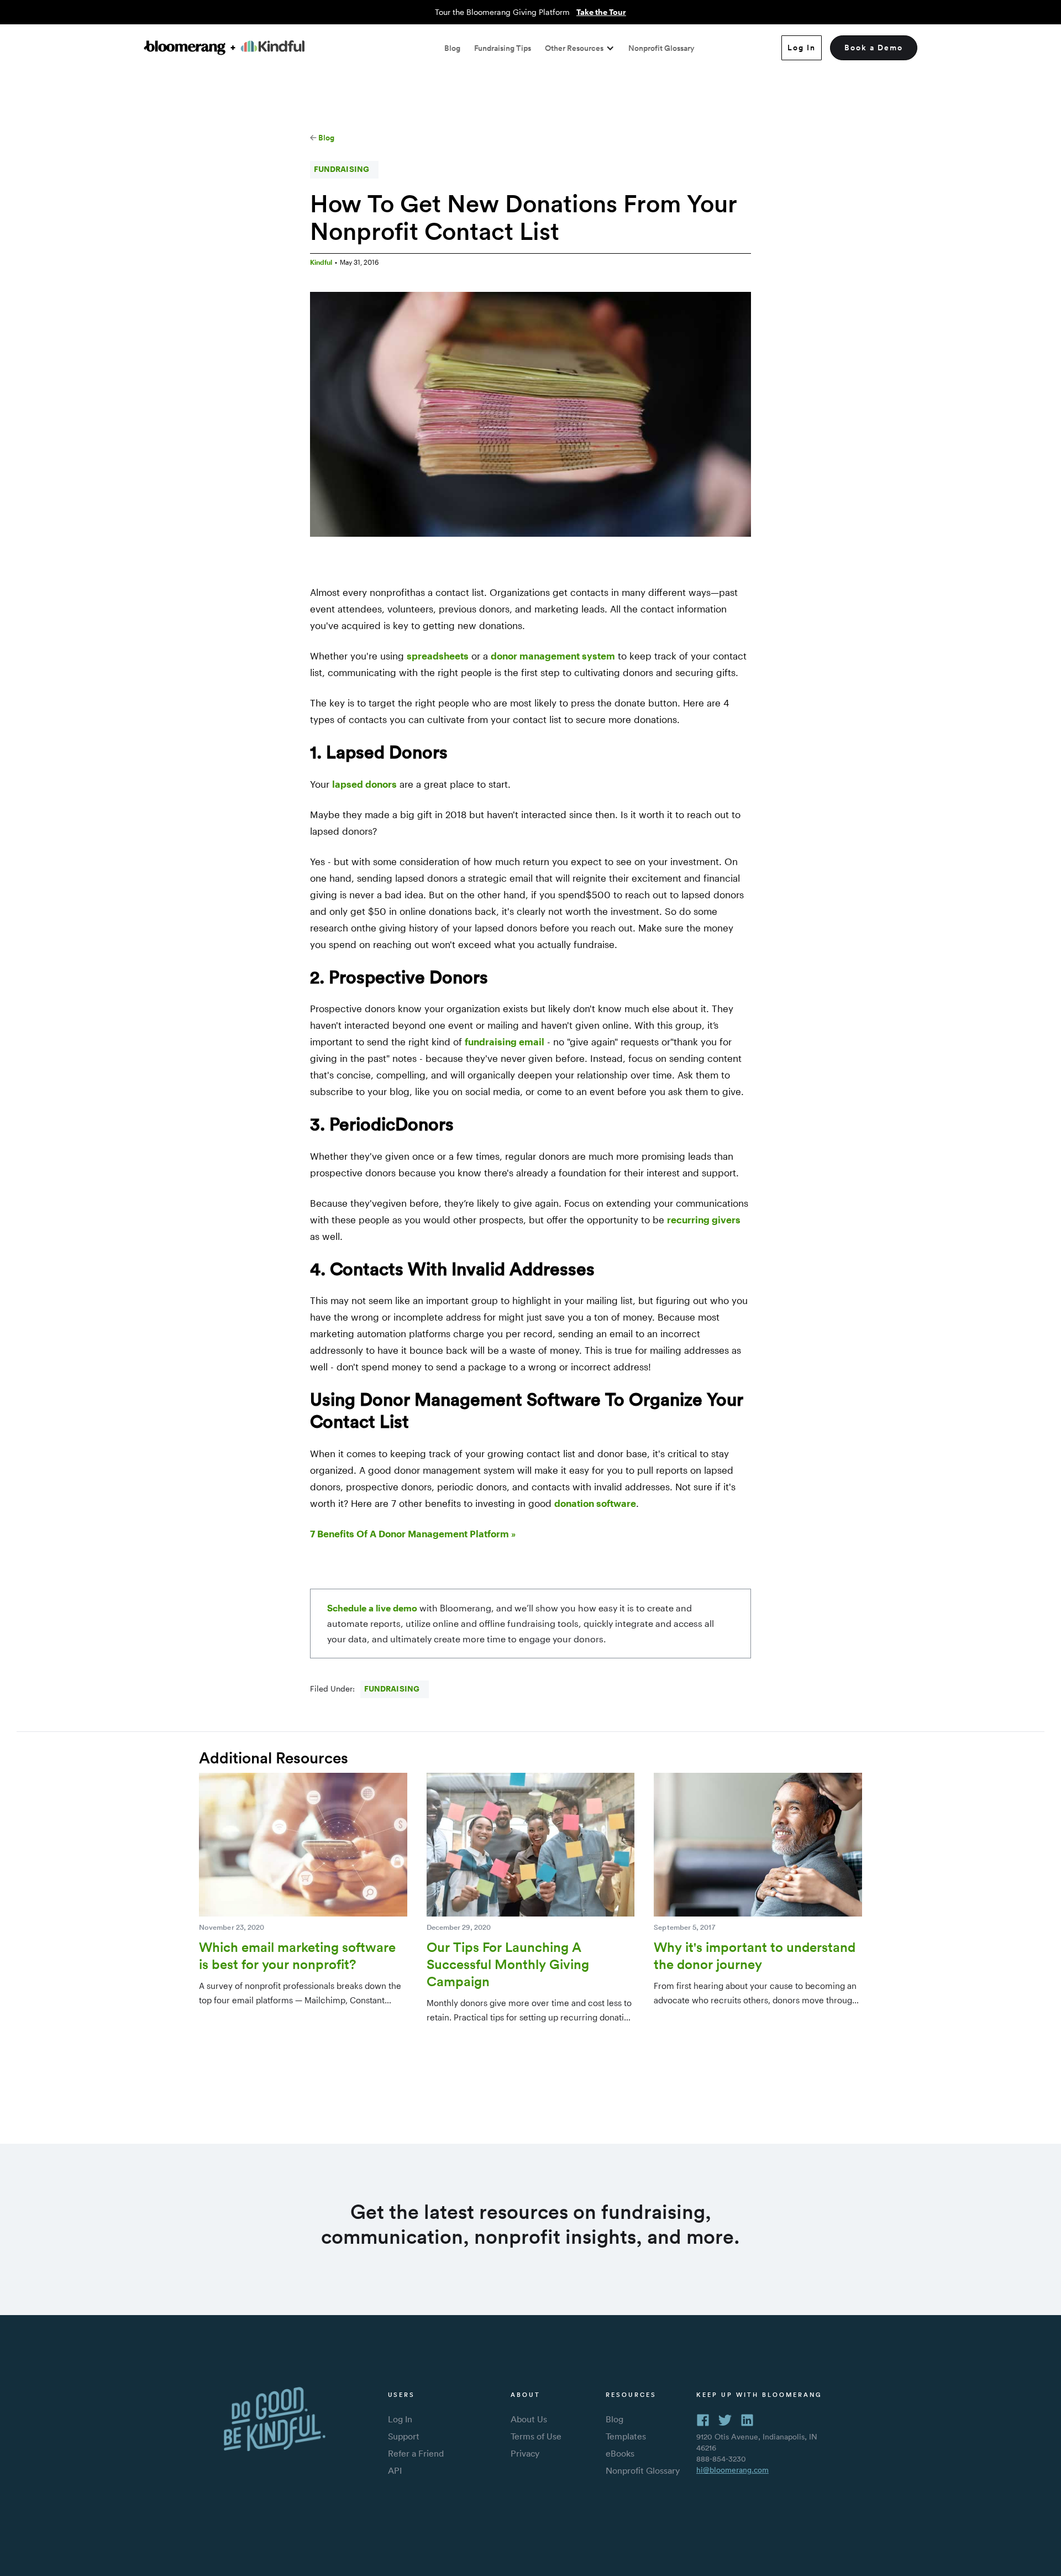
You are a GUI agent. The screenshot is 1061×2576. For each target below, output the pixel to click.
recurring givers (704, 1219)
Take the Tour (601, 12)
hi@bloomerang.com (732, 2470)
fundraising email (505, 1041)
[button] (580, 48)
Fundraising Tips (503, 48)
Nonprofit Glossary (661, 48)
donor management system (553, 656)
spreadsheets (438, 656)
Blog (452, 48)
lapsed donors (364, 784)
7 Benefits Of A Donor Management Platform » (413, 1533)
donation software (595, 1503)
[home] (224, 48)
